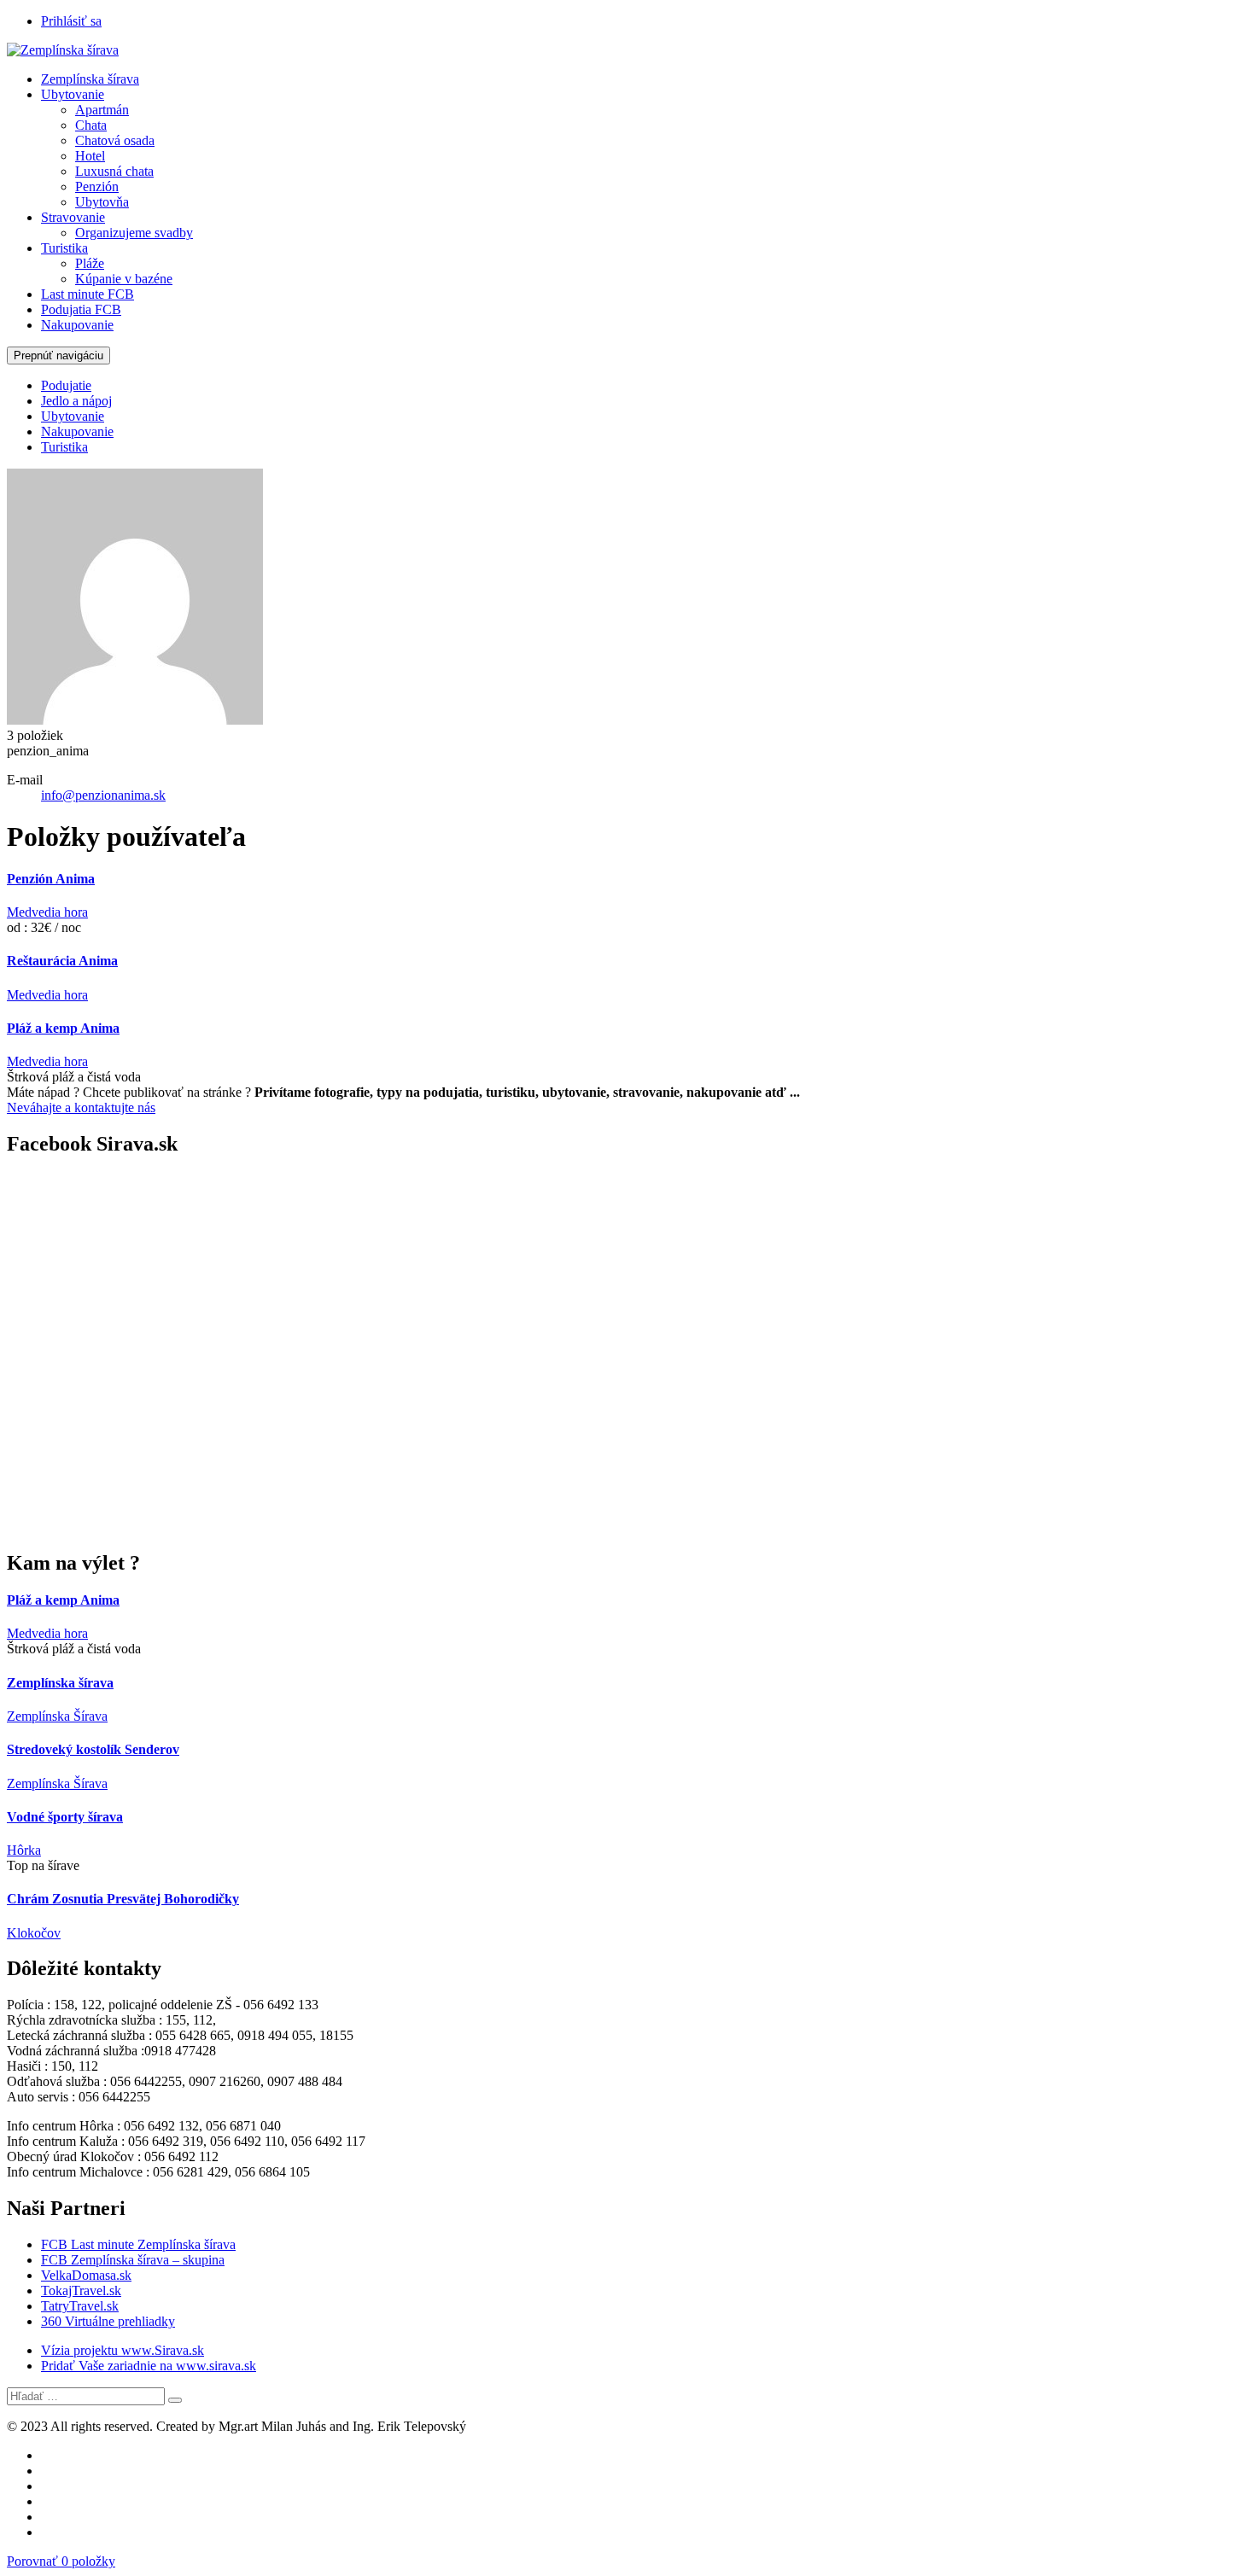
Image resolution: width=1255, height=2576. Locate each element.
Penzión (97, 186)
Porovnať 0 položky (61, 2561)
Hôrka (24, 1850)
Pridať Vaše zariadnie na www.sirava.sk (149, 2366)
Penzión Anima (51, 879)
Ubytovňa (102, 202)
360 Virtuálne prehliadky (108, 2321)
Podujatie (66, 385)
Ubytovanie (73, 94)
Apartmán (102, 110)
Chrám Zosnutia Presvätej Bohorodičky (123, 1899)
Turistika (64, 248)
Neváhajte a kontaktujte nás (81, 1107)
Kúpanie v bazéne (124, 279)
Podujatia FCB (81, 309)
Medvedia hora (47, 912)
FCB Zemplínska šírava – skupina (133, 2260)
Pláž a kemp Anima (63, 1028)
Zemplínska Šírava (57, 1716)
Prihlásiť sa (71, 21)
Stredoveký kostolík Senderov (93, 1749)
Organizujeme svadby (134, 233)
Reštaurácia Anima (62, 961)
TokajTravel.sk (81, 2290)
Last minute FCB (88, 294)
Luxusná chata (114, 171)
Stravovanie (73, 217)
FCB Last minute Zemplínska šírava (138, 2244)
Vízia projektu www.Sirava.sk (123, 2350)
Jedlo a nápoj (76, 401)
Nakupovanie (77, 325)
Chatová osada (115, 140)
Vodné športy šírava (65, 1817)
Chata (91, 125)
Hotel (90, 156)
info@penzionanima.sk (103, 795)
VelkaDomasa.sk (86, 2275)
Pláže (90, 263)
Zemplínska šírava (90, 79)
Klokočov (34, 1933)
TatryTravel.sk (80, 2306)
